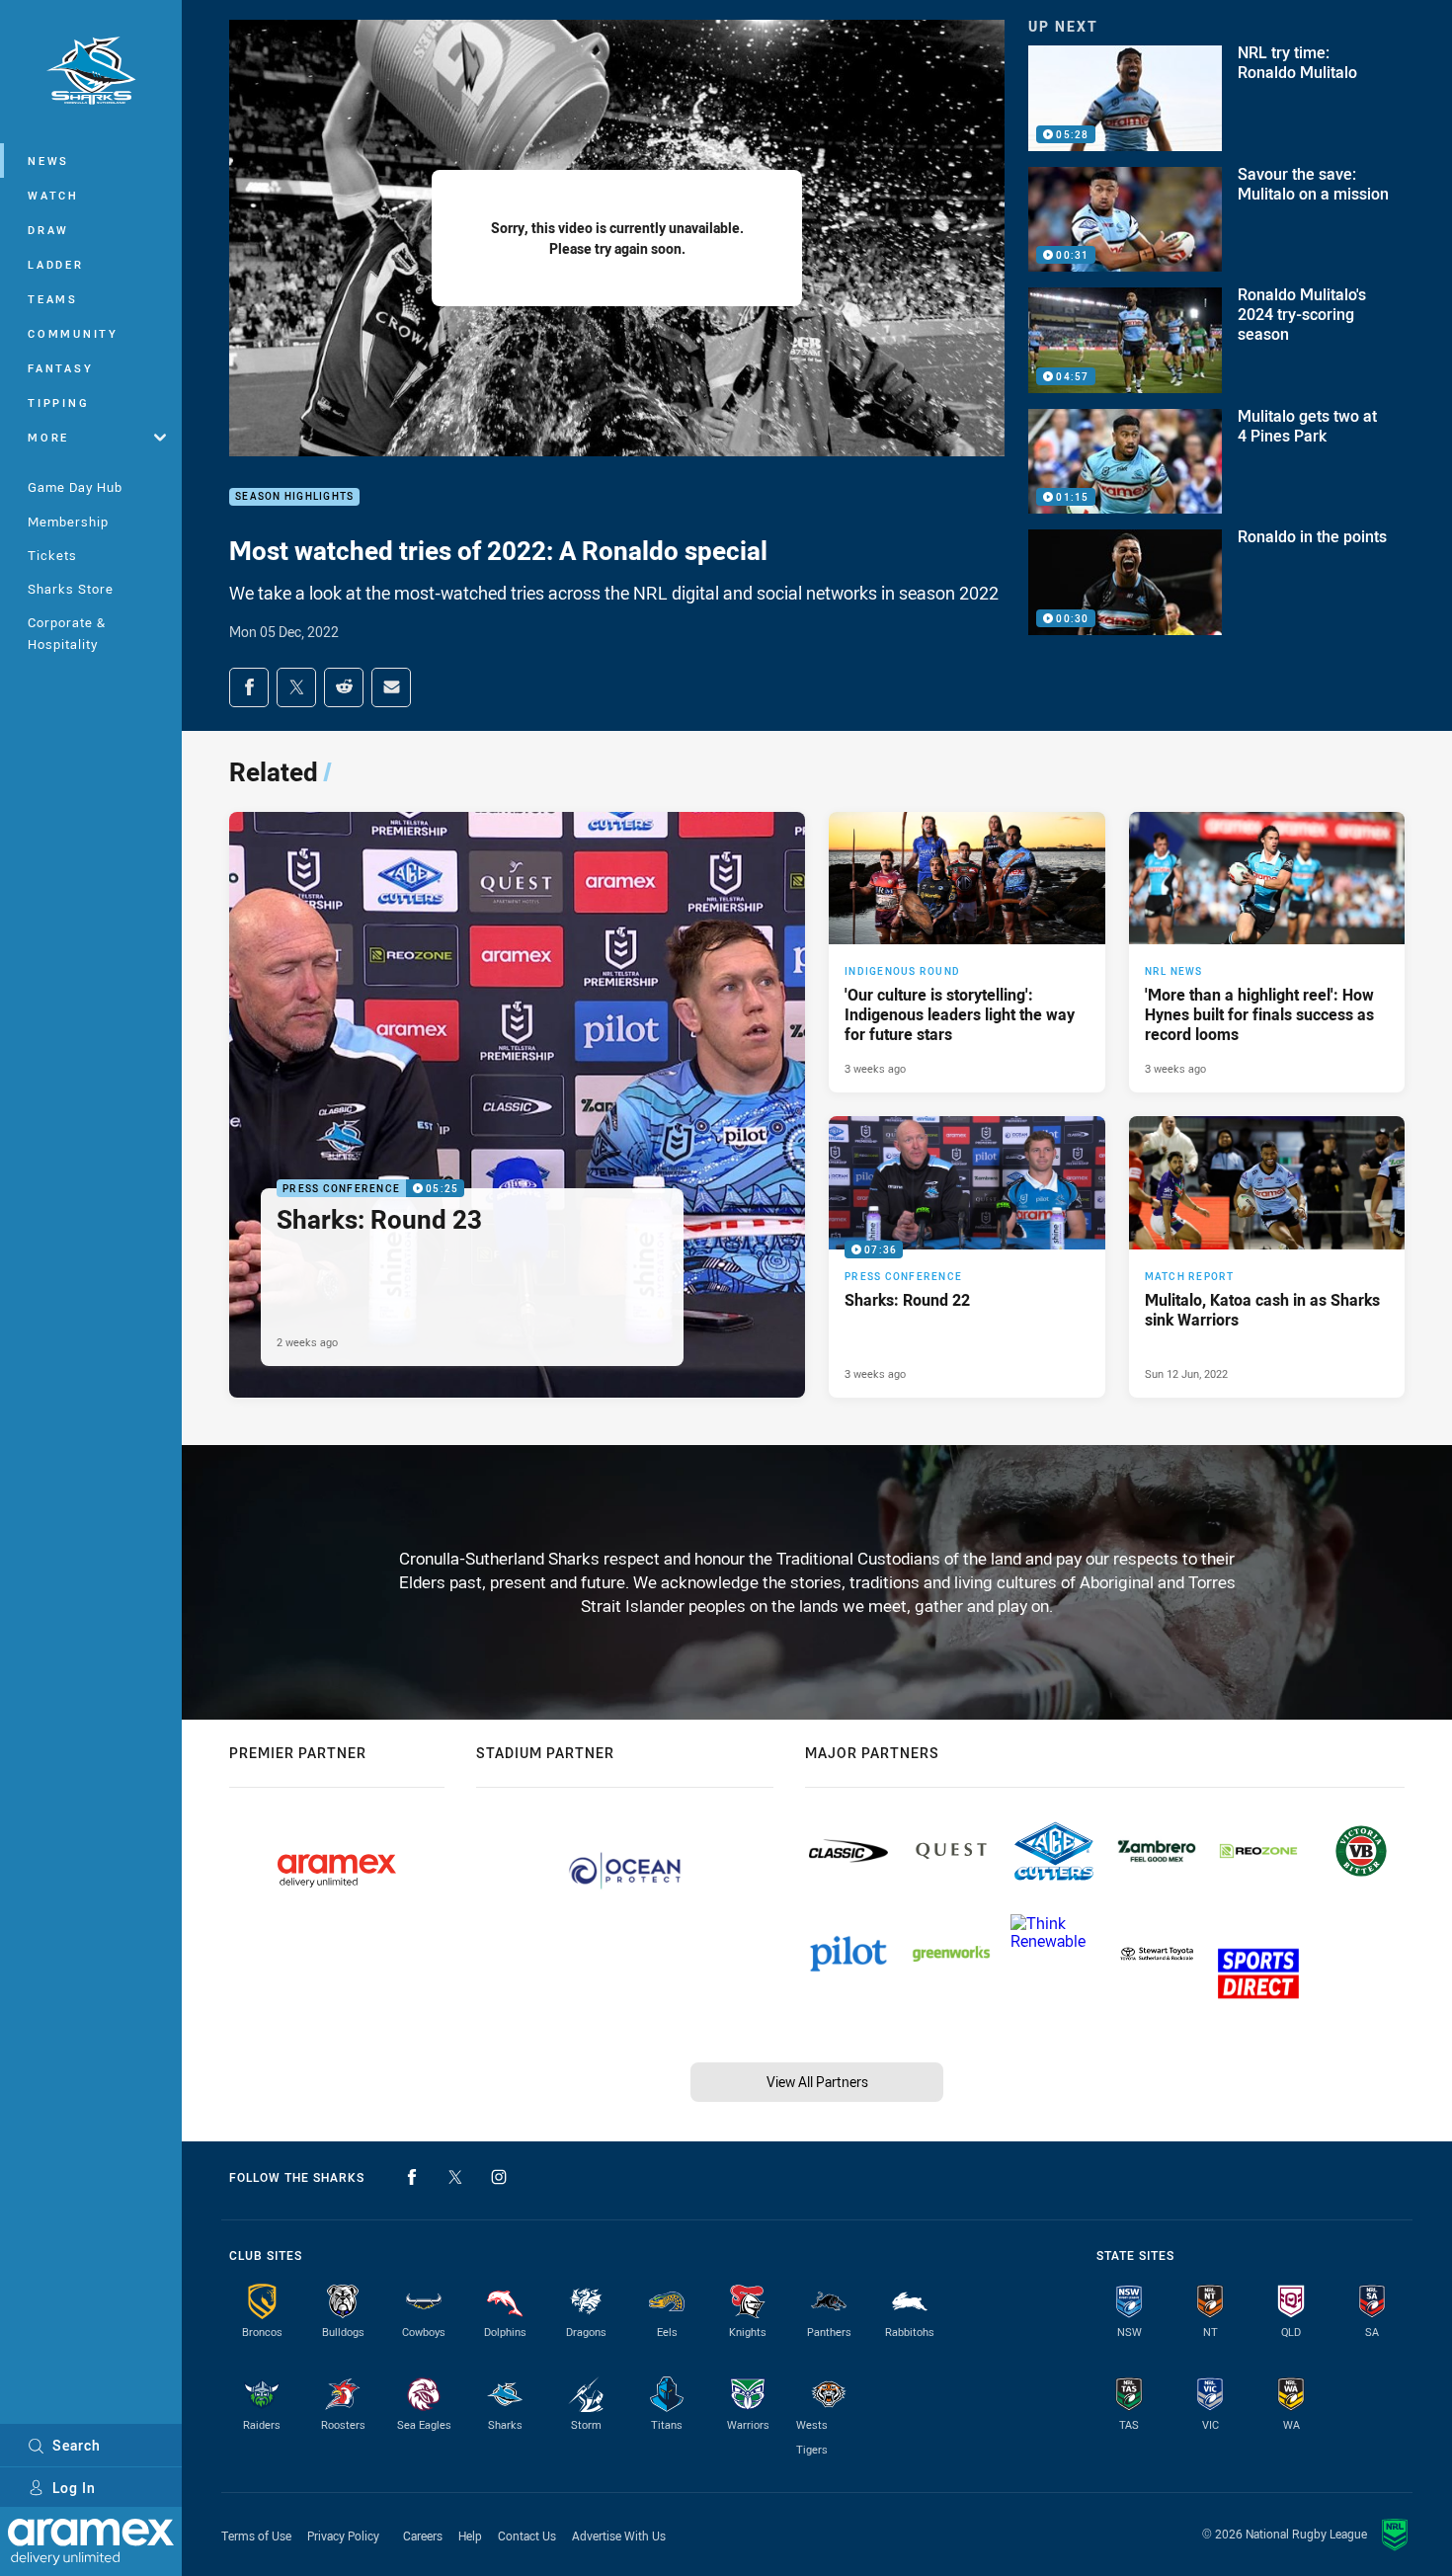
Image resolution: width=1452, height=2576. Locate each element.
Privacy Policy (343, 2536)
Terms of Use (256, 2536)
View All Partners (817, 2082)
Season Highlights (294, 497)
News (48, 161)
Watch (53, 195)
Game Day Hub (75, 487)
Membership (68, 522)
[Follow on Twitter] (455, 2177)
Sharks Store (71, 589)
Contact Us (527, 2536)
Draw (48, 230)
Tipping (58, 402)
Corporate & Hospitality (67, 633)
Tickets (52, 555)
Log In (74, 2488)
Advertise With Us (619, 2536)
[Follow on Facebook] (412, 2177)
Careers (423, 2536)
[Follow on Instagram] (499, 2177)
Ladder (56, 264)
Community (73, 333)
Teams (53, 299)
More (48, 437)
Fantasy (60, 368)
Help (470, 2536)
